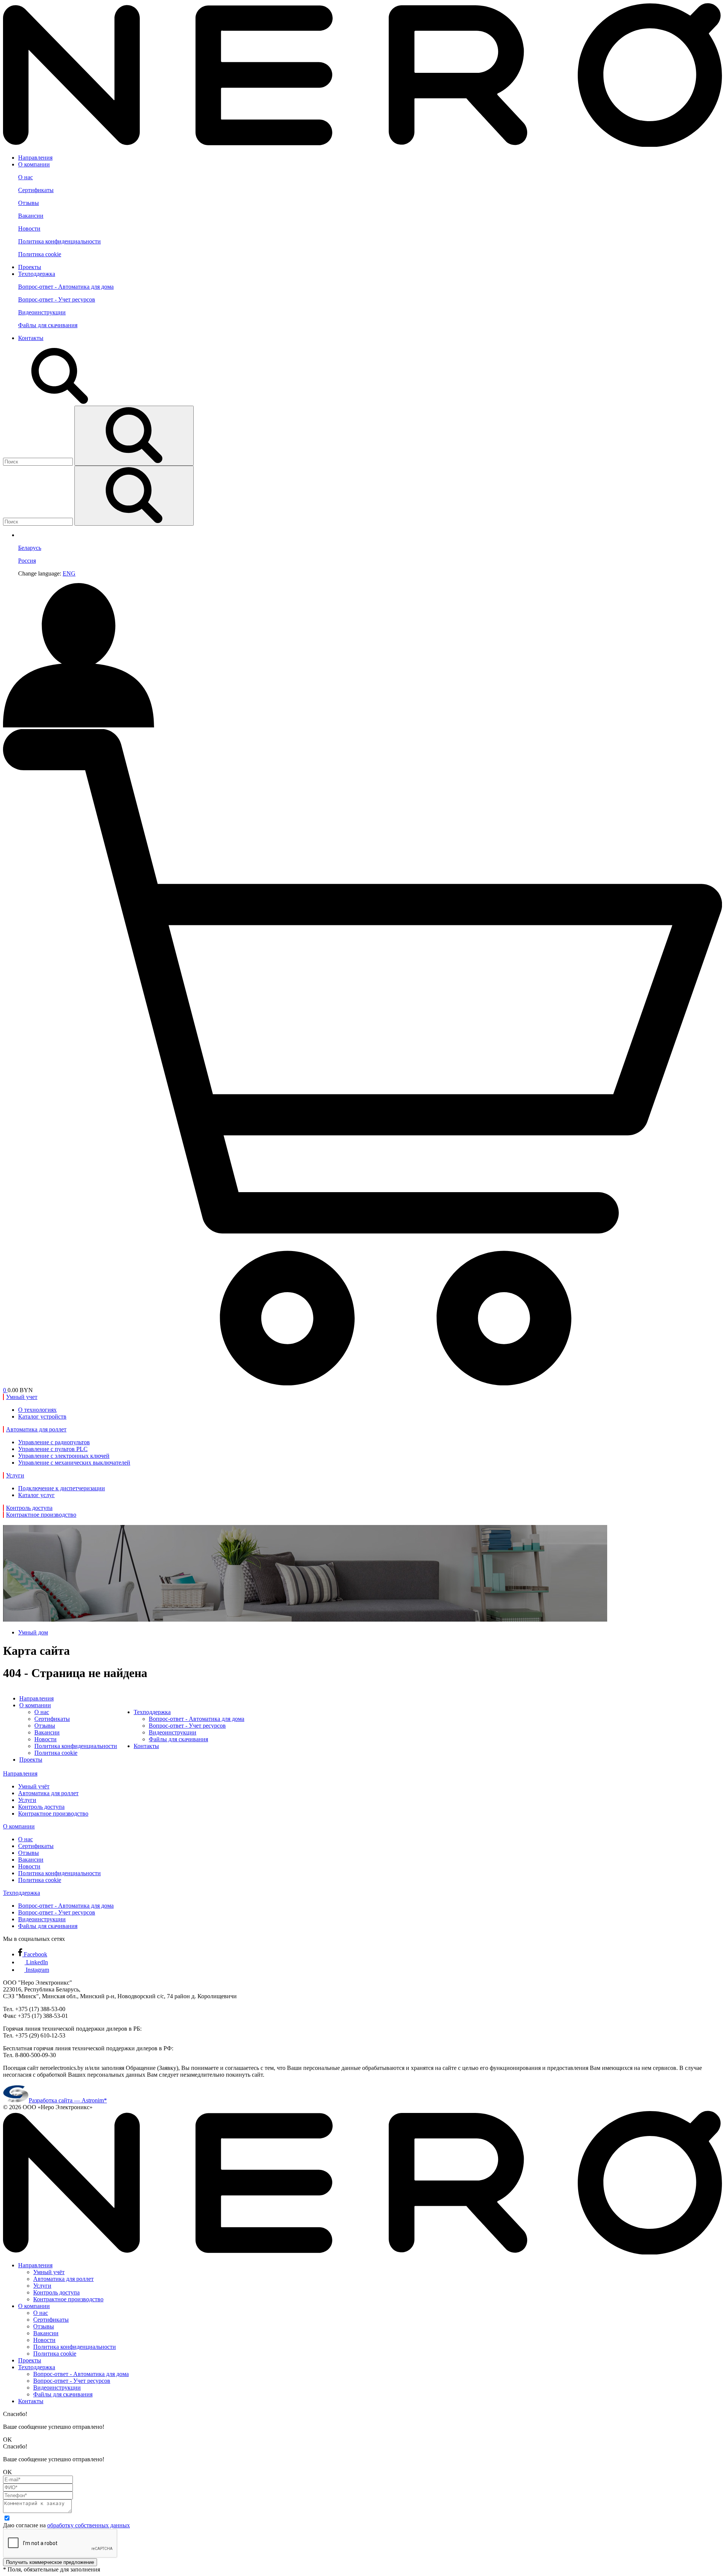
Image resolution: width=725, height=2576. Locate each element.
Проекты (30, 267)
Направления (35, 158)
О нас (25, 177)
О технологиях (37, 1410)
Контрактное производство (53, 1814)
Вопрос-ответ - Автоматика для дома (66, 287)
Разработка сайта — (68, 2100)
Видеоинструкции (42, 312)
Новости (29, 229)
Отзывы (29, 203)
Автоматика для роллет (48, 1793)
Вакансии (31, 216)
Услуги (27, 1800)
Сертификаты (36, 190)
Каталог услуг (36, 1495)
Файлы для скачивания (48, 325)
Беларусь (30, 548)
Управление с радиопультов (54, 1442)
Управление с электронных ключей (64, 1456)
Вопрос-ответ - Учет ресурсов (57, 299)
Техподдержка (37, 274)
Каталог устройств (42, 1416)
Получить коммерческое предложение (50, 2562)
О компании (34, 164)
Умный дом (33, 1632)
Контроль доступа (41, 1807)
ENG (69, 573)
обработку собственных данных (89, 2525)
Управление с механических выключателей (74, 1463)
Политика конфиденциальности (59, 241)
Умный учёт (34, 1786)
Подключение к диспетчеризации (62, 1488)
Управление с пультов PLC (53, 1449)
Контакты (31, 338)
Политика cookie (40, 254)
